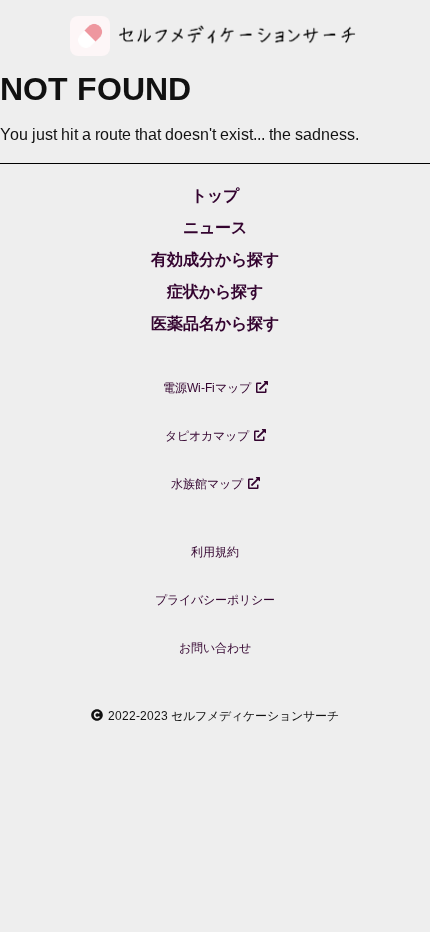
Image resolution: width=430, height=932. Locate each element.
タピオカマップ (207, 436)
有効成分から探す (215, 259)
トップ (215, 195)
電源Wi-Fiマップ (207, 388)
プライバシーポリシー (215, 600)
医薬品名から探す (215, 323)
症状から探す (215, 291)
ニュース (215, 227)
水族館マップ (207, 484)
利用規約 (215, 552)
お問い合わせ (215, 648)
